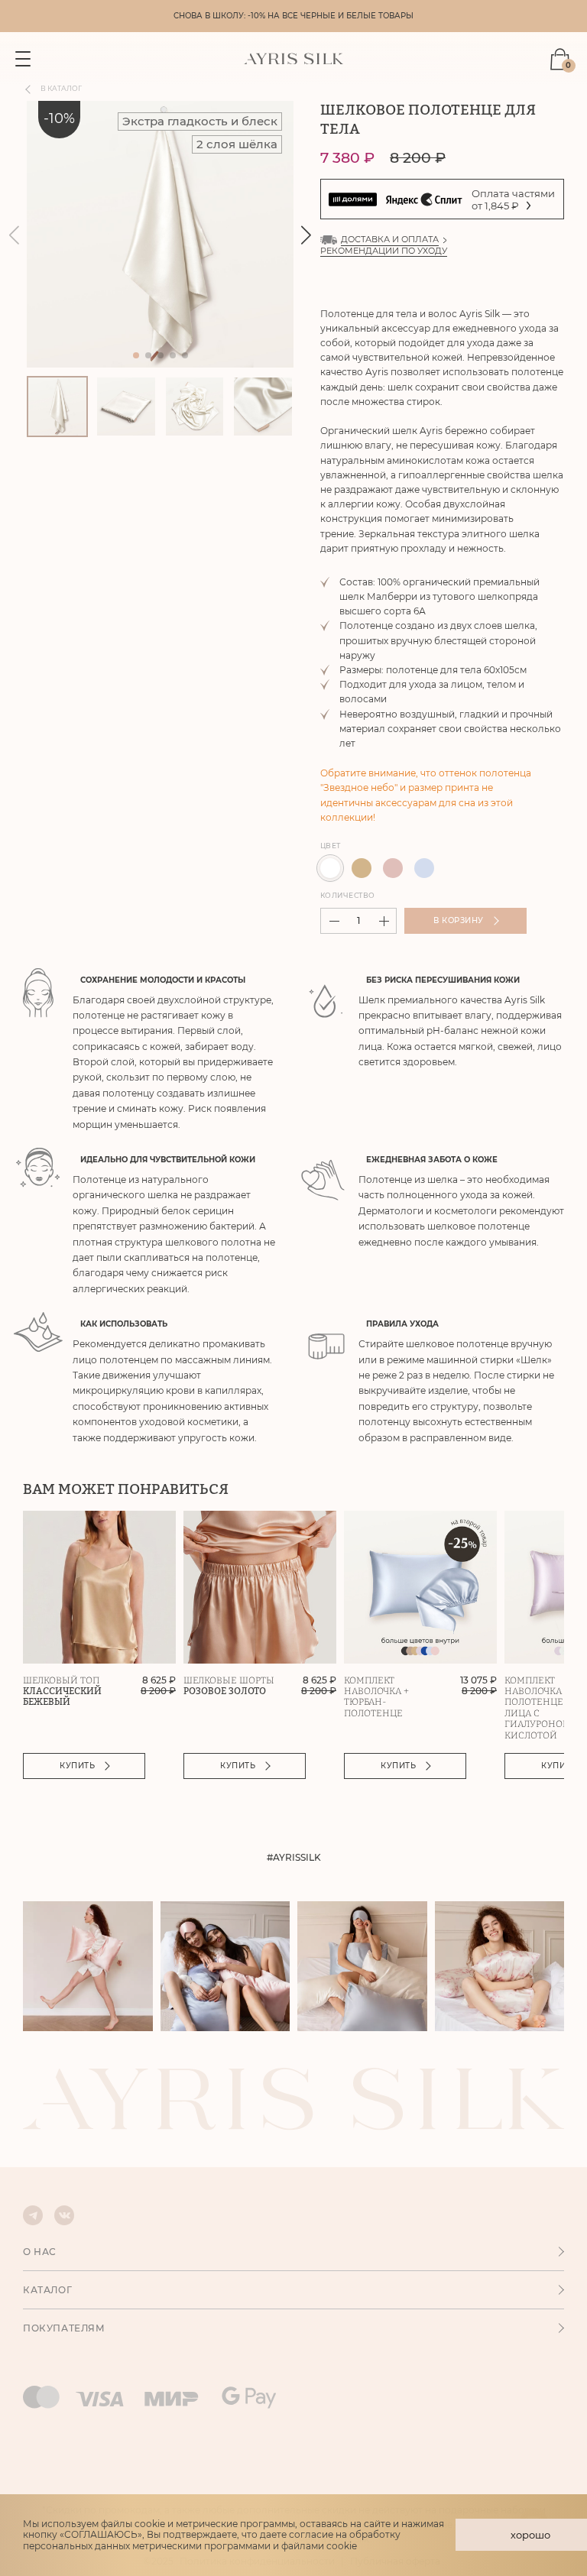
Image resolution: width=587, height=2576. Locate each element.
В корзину (459, 920)
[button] (306, 235)
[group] (160, 234)
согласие (311, 2534)
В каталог (61, 89)
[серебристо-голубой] (424, 868)
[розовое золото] (393, 868)
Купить (77, 1766)
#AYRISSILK (294, 1858)
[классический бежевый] (362, 868)
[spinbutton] (358, 921)
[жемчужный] (330, 868)
